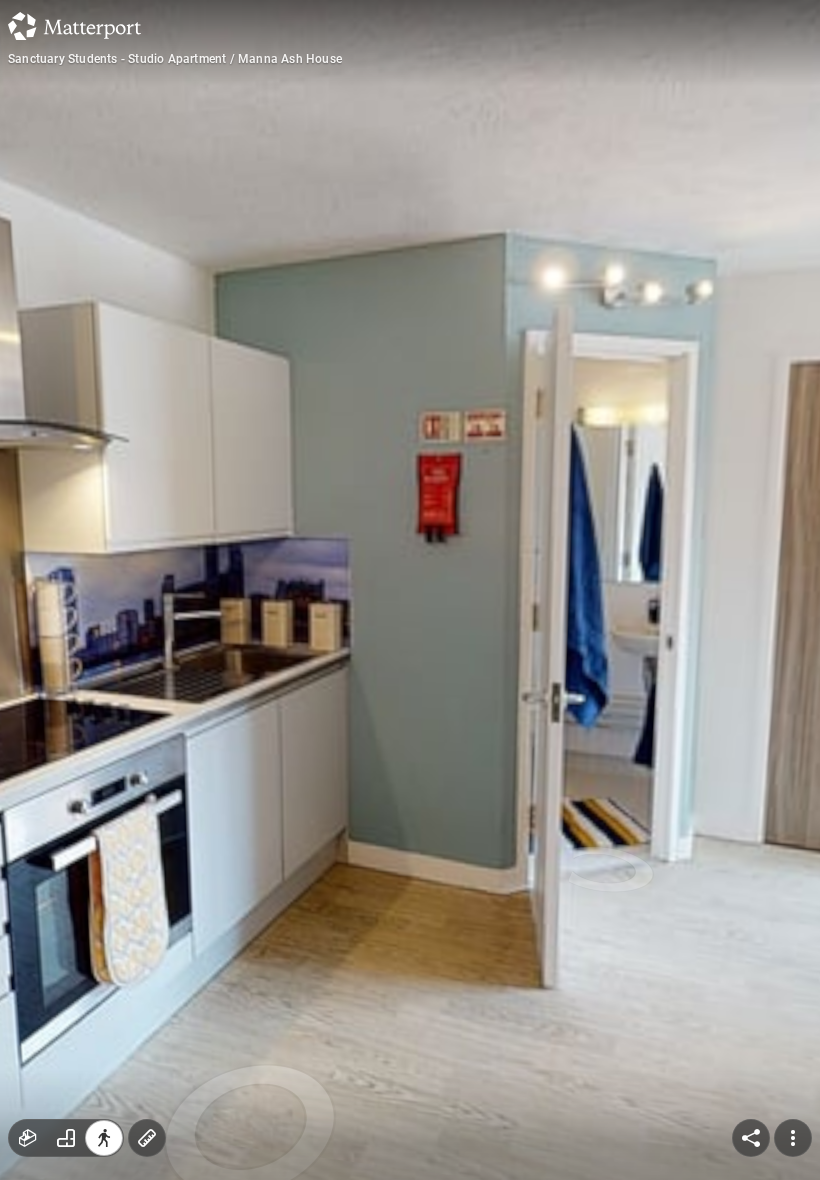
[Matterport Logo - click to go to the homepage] (74, 26)
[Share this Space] (751, 1138)
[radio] (28, 1138)
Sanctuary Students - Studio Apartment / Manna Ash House (175, 59)
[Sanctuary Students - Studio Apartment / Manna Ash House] (410, 590)
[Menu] (793, 1138)
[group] (66, 1138)
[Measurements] (147, 1138)
